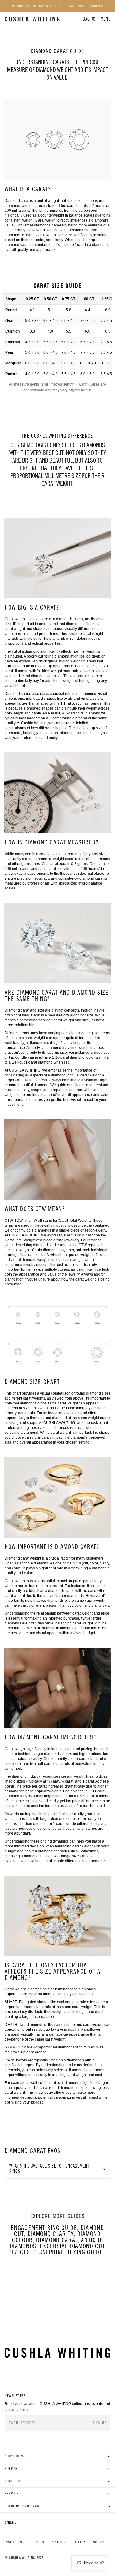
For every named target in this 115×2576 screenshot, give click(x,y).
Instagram (13, 2542)
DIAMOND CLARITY (51, 2234)
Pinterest (60, 2542)
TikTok (80, 2542)
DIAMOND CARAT (57, 2240)
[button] (106, 19)
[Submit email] (100, 2423)
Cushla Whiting (22, 2558)
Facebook (37, 2542)
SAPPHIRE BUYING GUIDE (71, 2252)
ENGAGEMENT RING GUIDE (44, 2228)
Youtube (99, 2542)
